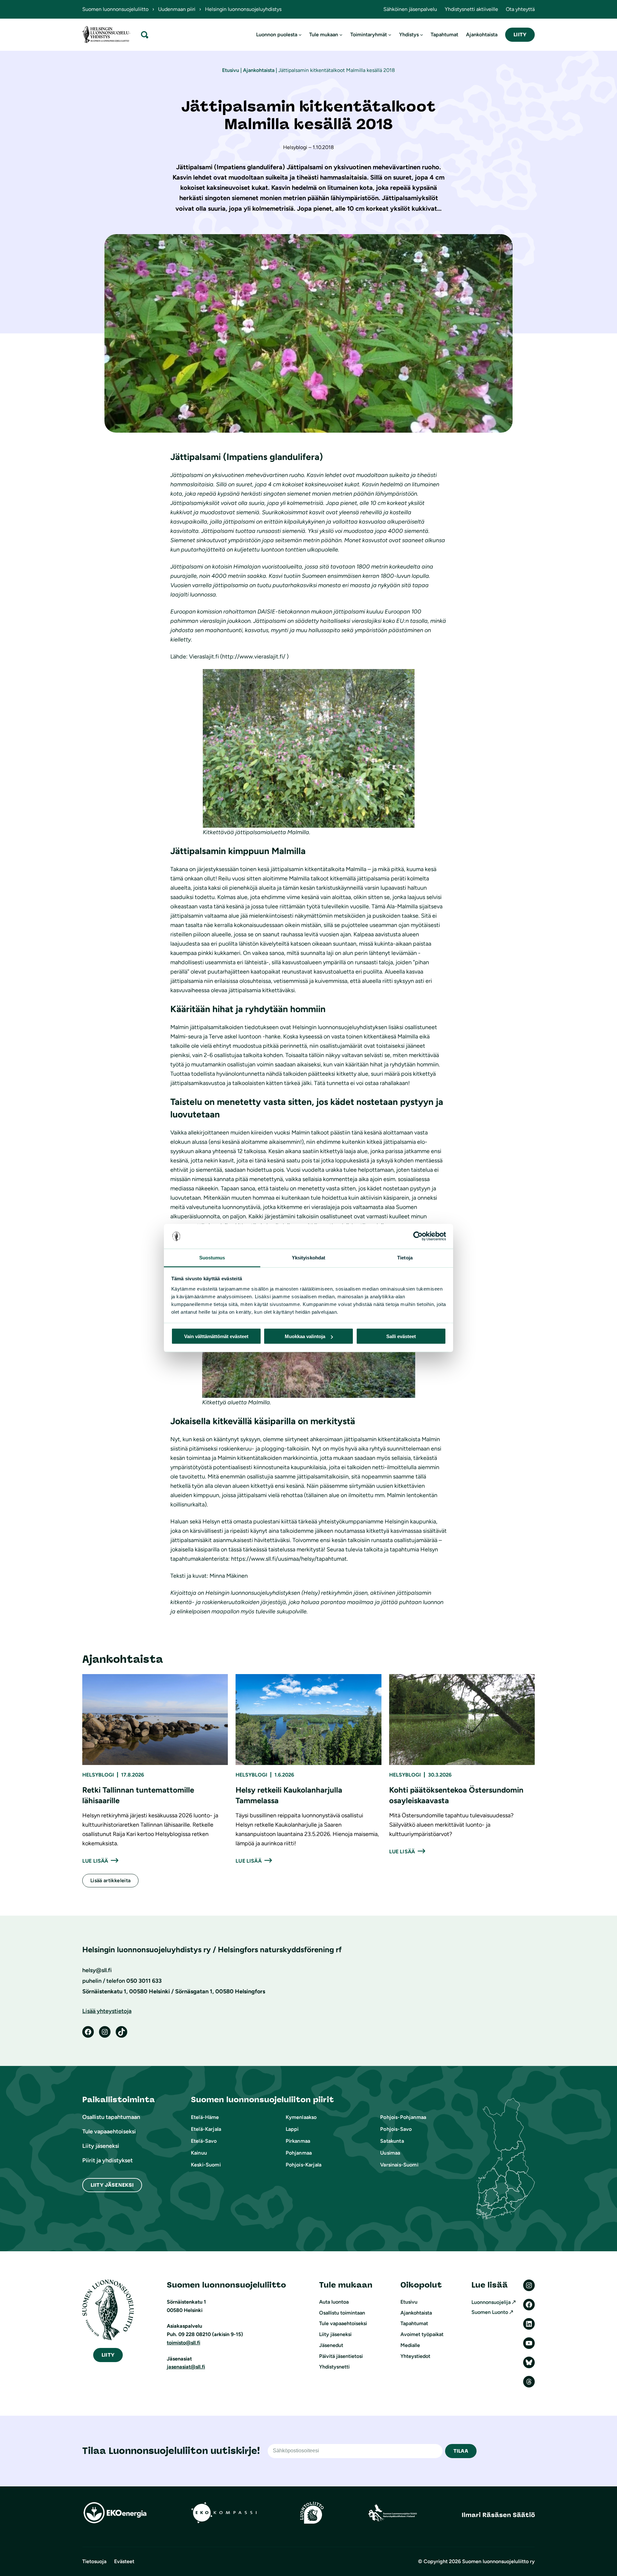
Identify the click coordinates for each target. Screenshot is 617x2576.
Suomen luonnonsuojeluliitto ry (498, 2561)
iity (108, 2355)
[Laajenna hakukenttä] (145, 35)
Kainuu (199, 2153)
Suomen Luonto (490, 2312)
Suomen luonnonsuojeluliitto (115, 9)
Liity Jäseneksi (112, 2185)
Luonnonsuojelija (491, 2302)
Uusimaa (390, 2153)
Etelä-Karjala (206, 2129)
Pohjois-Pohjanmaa (403, 2117)
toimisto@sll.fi (183, 2343)
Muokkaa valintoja (305, 1336)
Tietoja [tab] (405, 1257)
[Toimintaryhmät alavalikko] (390, 35)
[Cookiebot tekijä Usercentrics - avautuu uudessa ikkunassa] (418, 1236)
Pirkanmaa (298, 2141)
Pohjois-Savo (396, 2129)
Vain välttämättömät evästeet (216, 1336)
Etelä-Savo (204, 2141)
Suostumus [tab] (212, 1257)
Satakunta (392, 2141)
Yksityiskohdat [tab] (308, 1257)
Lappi (292, 2129)
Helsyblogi (98, 1775)
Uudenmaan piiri (177, 9)
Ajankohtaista (259, 70)
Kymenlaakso (301, 2117)
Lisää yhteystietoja (107, 2011)
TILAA (461, 2451)
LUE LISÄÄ (95, 1861)
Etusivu (231, 70)
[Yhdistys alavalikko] (422, 35)
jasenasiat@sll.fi (186, 2367)
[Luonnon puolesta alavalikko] (300, 35)
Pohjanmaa (299, 2153)
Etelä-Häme (205, 2117)
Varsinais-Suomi (399, 2165)
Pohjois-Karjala (304, 2165)
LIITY (520, 35)
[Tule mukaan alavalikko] (341, 35)
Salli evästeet (401, 1336)
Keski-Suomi (206, 2165)
